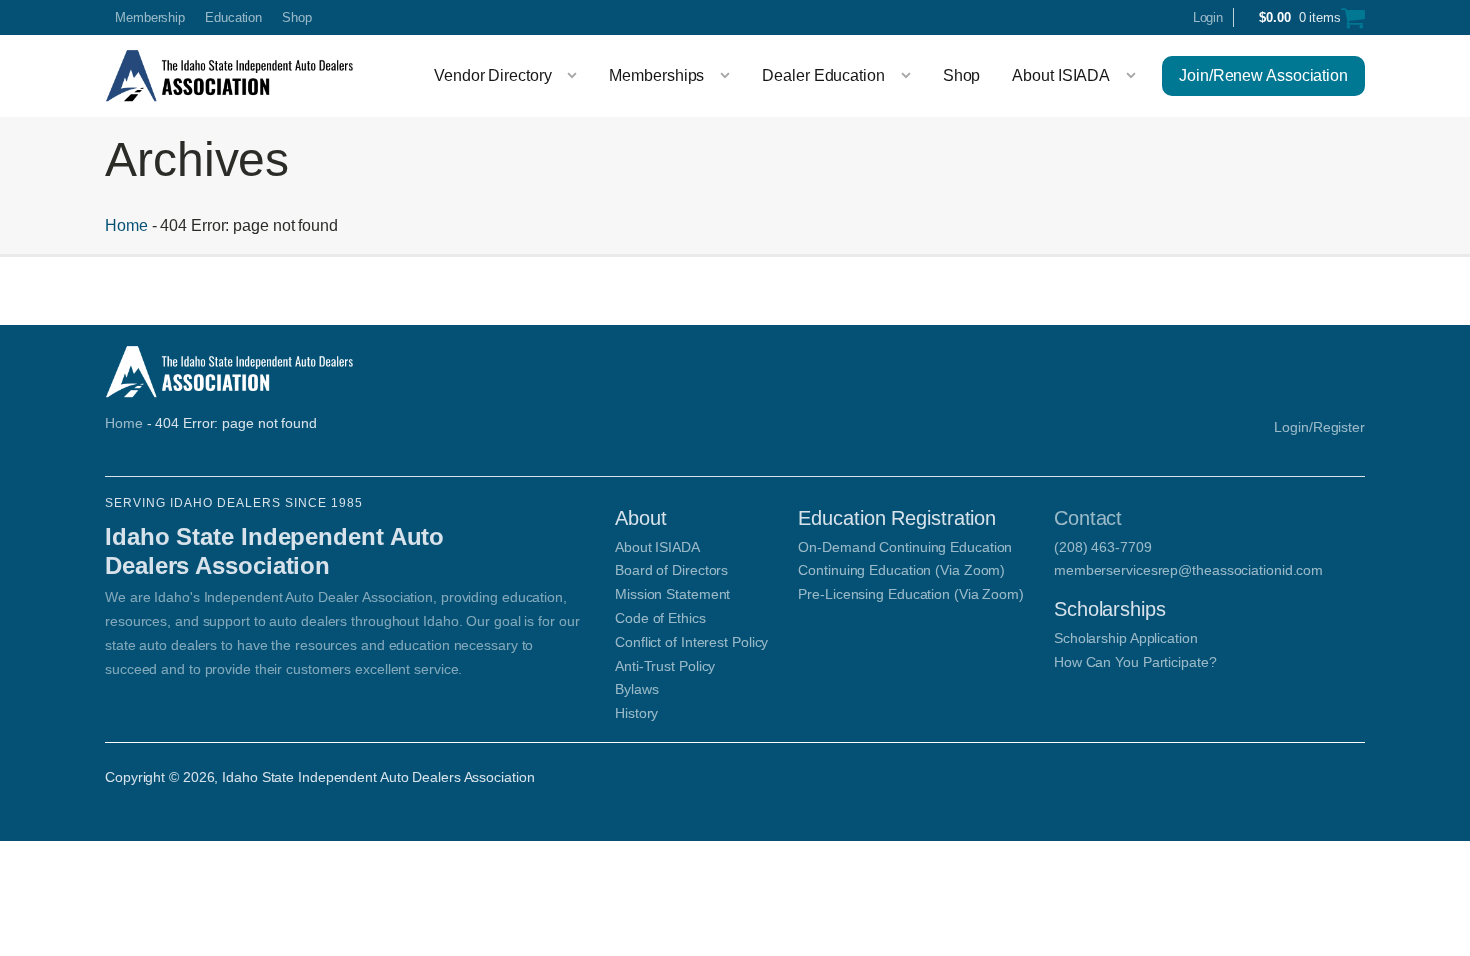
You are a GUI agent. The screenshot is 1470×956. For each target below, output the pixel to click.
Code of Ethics (660, 618)
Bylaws (636, 689)
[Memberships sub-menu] (729, 76)
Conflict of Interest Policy (691, 642)
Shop (297, 17)
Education (233, 17)
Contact (1088, 518)
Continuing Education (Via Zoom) (901, 570)
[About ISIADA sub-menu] (1135, 76)
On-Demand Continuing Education (905, 547)
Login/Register (1319, 427)
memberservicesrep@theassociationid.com (1188, 570)
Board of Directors (671, 570)
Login (1208, 17)
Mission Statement (672, 594)
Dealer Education (823, 75)
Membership (150, 17)
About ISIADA (1061, 75)
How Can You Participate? (1135, 662)
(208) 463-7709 (1103, 547)
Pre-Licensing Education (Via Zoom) (911, 594)
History (636, 713)
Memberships (656, 75)
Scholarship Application (1126, 638)
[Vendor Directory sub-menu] (576, 76)
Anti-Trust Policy (665, 666)
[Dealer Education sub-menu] (910, 76)
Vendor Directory (492, 75)
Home (126, 225)
